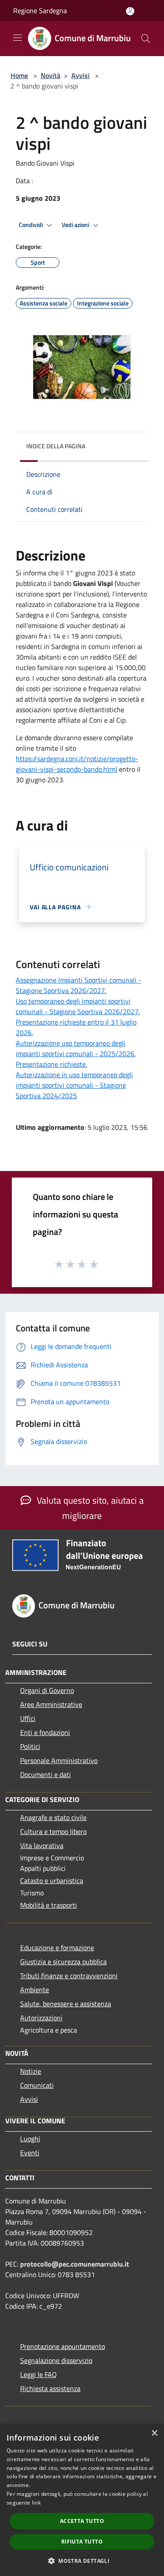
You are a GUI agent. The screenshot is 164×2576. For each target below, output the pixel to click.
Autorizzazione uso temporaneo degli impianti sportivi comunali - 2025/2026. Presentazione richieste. (76, 1054)
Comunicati (37, 2085)
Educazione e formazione (57, 1948)
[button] (82, 2561)
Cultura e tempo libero (53, 1831)
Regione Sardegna (40, 11)
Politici (30, 1746)
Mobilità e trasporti (49, 1905)
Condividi (31, 225)
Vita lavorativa (42, 1845)
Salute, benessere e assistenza (66, 2004)
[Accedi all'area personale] (130, 11)
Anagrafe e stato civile (53, 1817)
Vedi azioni (76, 225)
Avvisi (80, 75)
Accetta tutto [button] (82, 2521)
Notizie (31, 2071)
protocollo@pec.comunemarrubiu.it (75, 2264)
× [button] (154, 2433)
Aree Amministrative (51, 1704)
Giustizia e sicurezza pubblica (63, 1962)
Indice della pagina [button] (56, 446)
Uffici (28, 1718)
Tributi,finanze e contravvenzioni (69, 1976)
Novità (51, 75)
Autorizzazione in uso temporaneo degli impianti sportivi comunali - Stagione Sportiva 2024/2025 (74, 1085)
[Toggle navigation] (17, 38)
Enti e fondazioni (45, 1732)
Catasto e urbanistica (52, 1881)
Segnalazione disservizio (56, 2360)
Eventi (30, 2153)
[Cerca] (146, 39)
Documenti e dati (45, 1774)
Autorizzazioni (41, 2018)
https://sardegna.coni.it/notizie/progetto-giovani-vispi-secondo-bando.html (77, 764)
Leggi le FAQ (38, 2374)
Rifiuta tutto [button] (82, 2542)
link (36, 2503)
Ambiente (35, 1990)
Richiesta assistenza (50, 2388)
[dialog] (82, 2500)
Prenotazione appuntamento (63, 2346)
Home (19, 75)
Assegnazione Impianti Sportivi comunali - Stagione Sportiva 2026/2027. (79, 985)
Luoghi (30, 2139)
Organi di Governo (47, 1690)
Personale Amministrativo (59, 1760)
